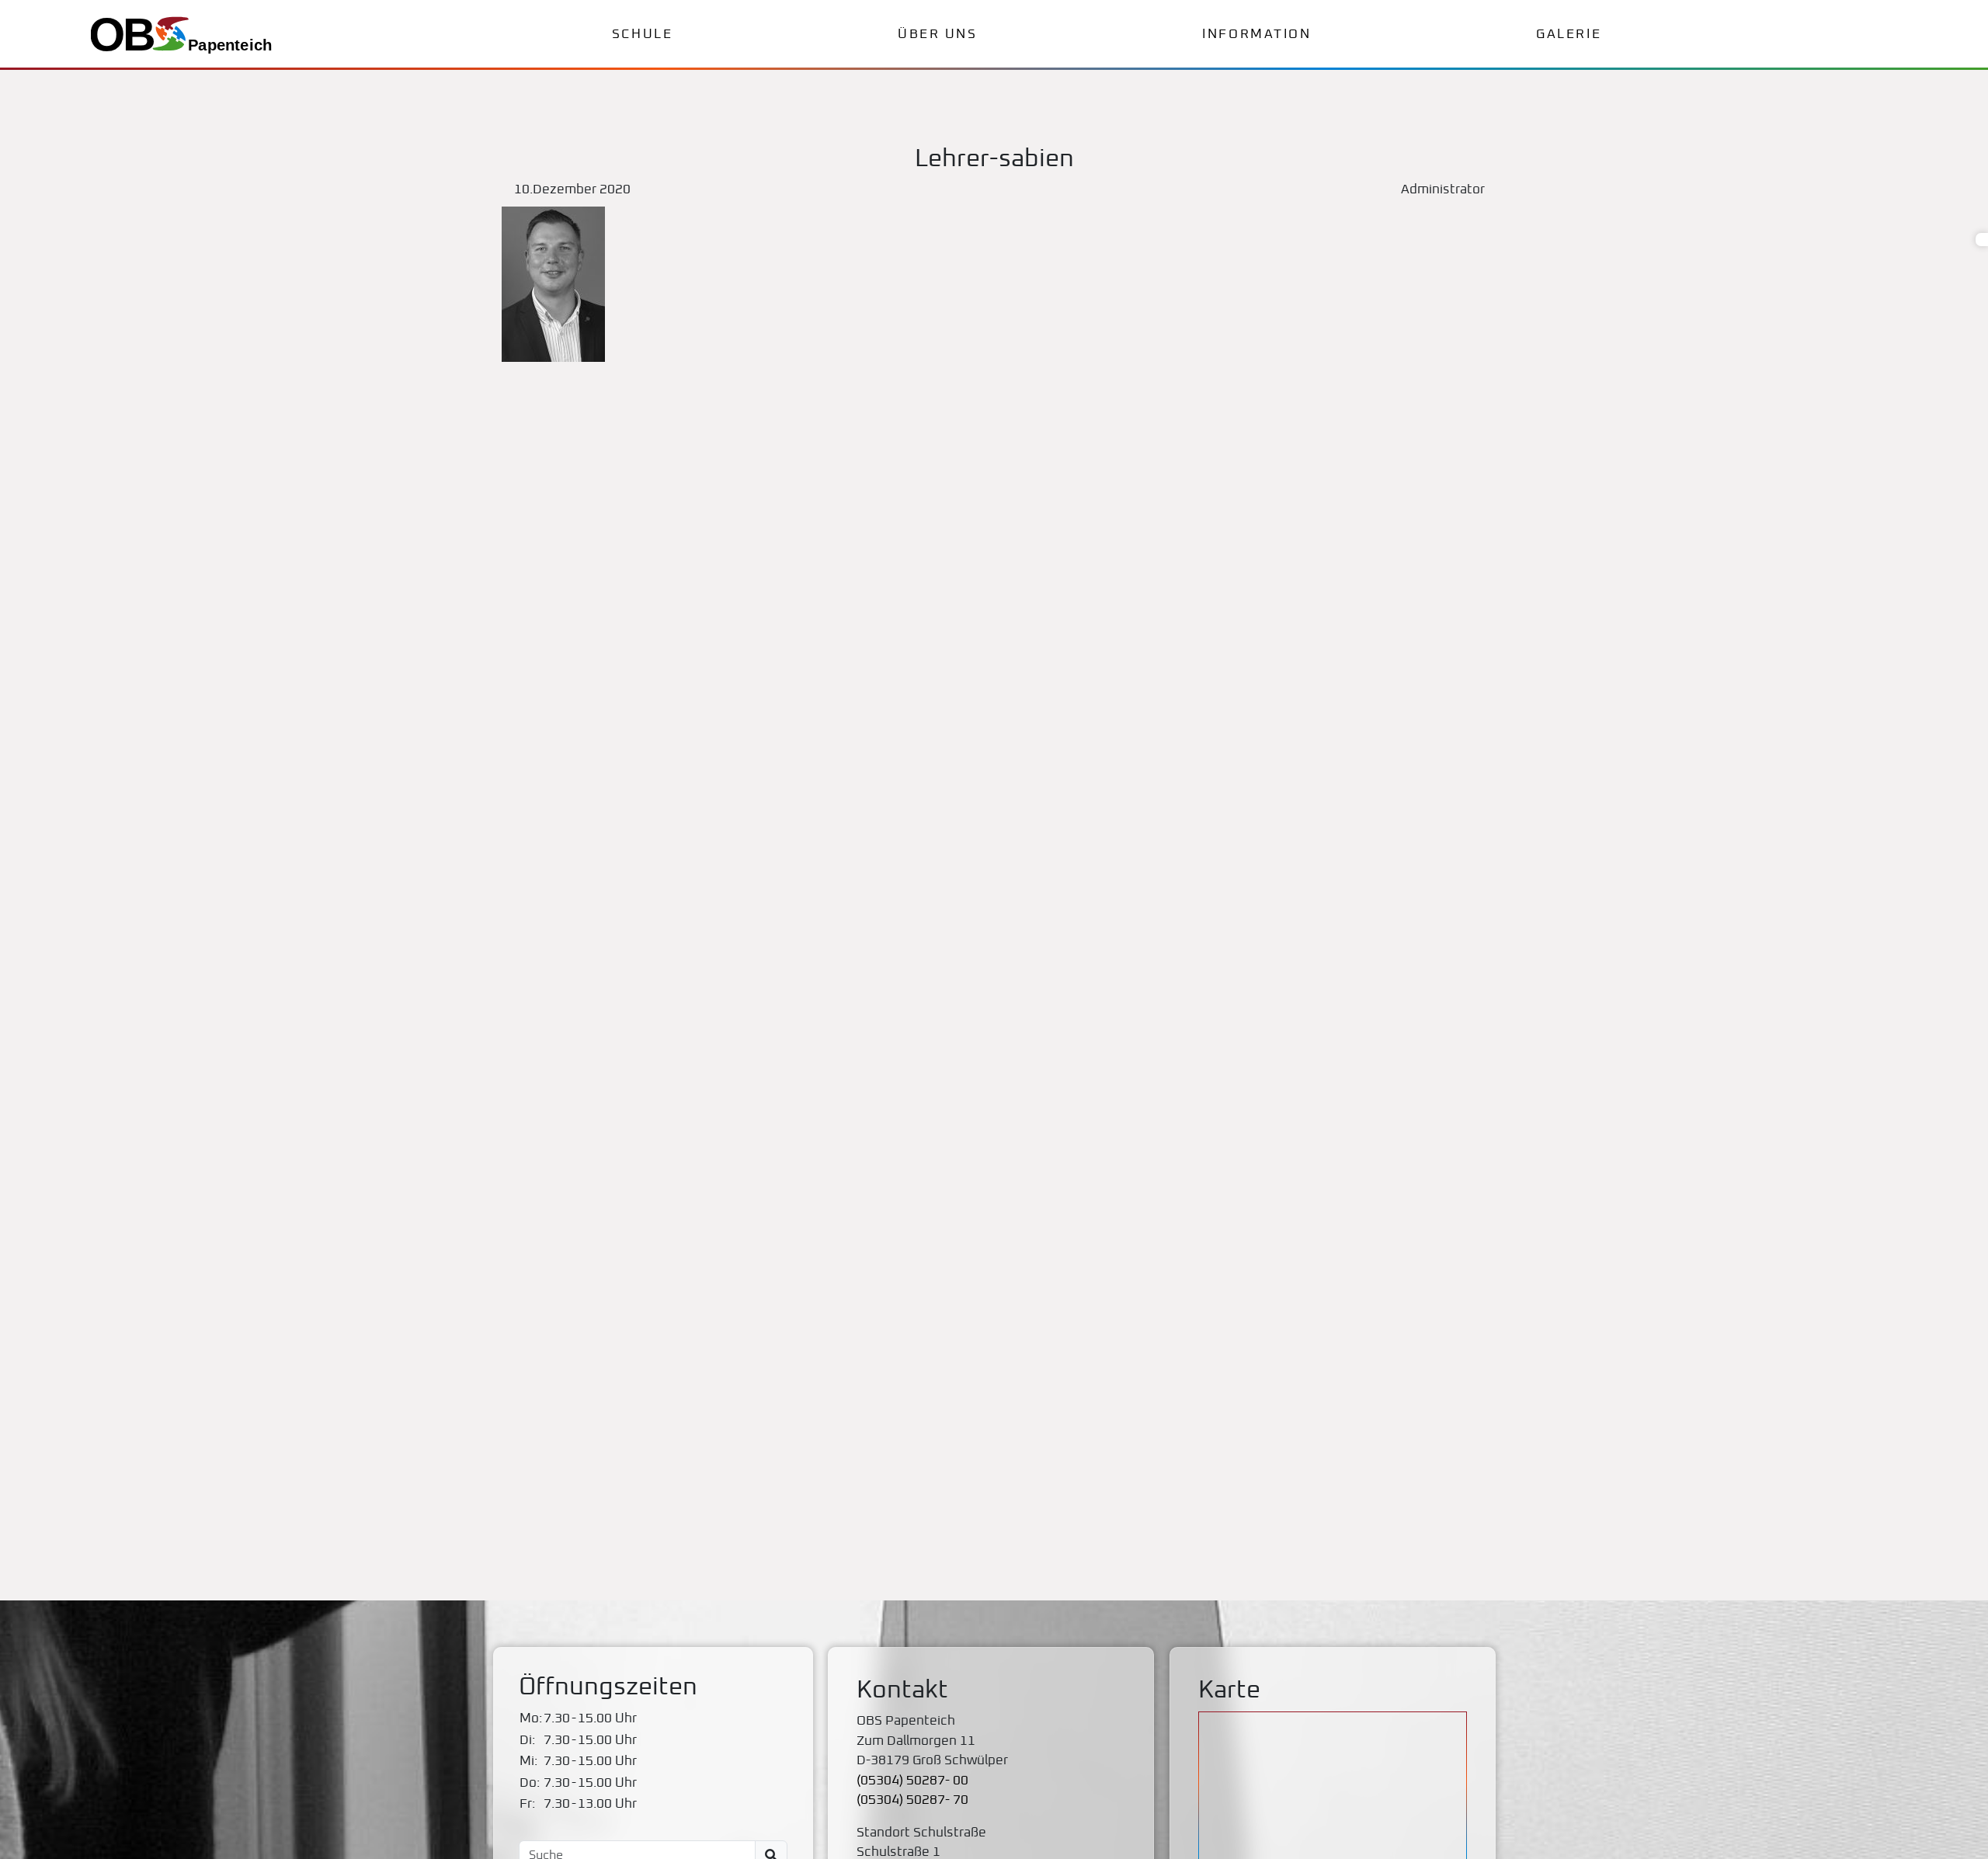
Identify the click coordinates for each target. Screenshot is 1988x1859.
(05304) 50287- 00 (912, 1781)
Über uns (937, 35)
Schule (642, 35)
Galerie (1569, 35)
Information (1256, 35)
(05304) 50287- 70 (912, 1800)
